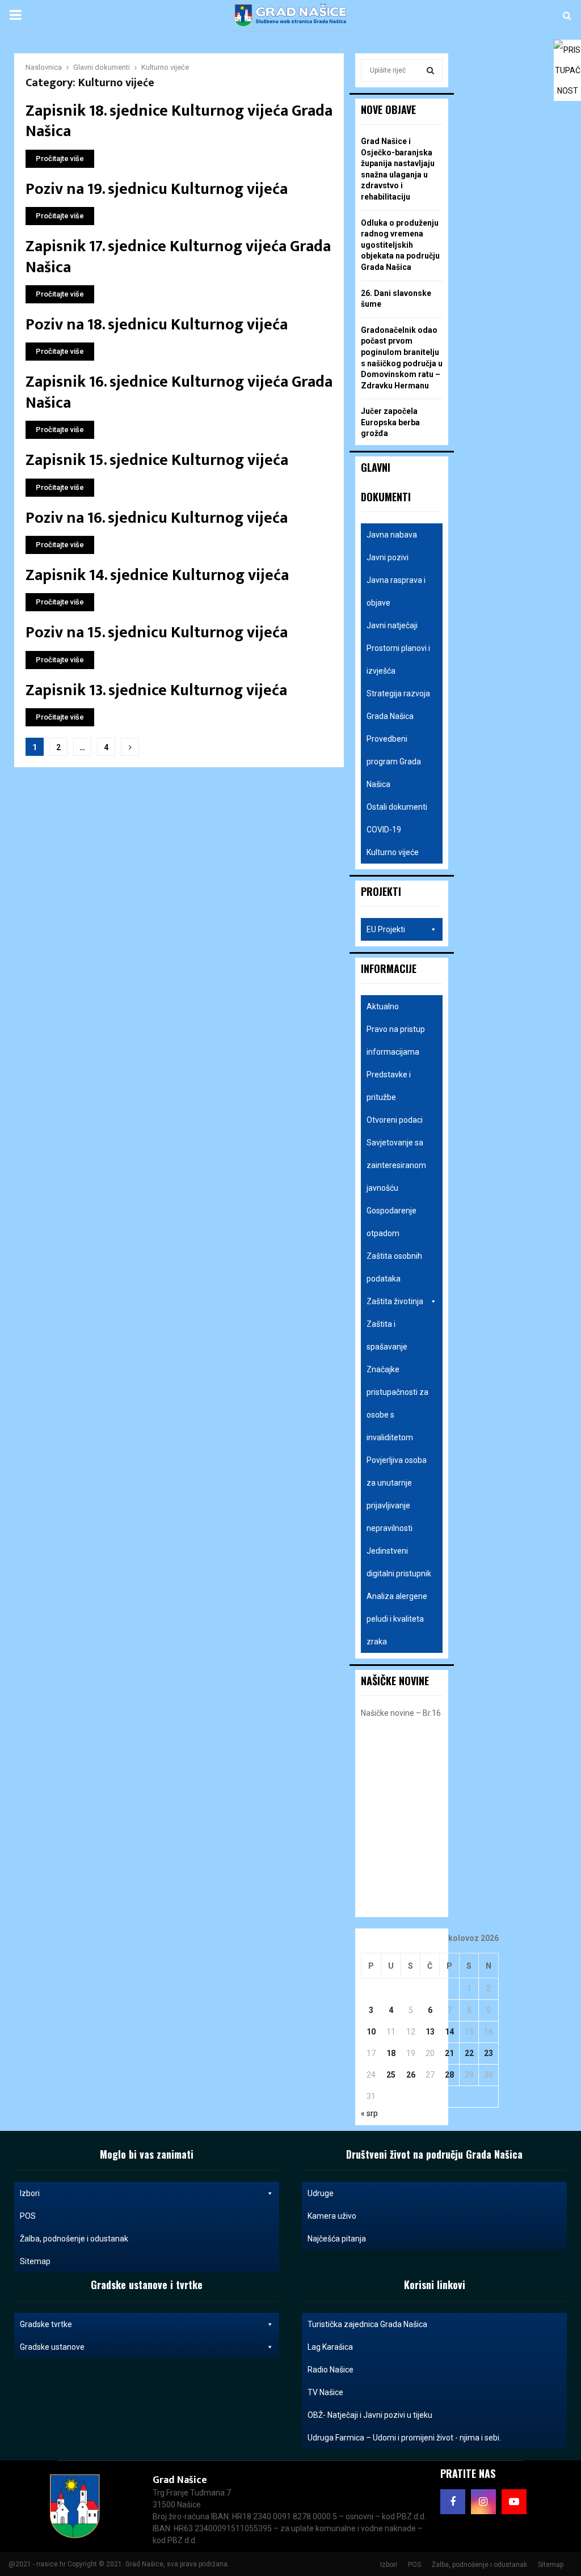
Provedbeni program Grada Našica (394, 762)
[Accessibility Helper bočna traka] (567, 53)
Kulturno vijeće (393, 852)
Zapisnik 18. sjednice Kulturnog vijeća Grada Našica (179, 121)
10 (371, 2032)
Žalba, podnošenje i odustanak (74, 2239)
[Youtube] (514, 2502)
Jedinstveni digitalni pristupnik (399, 1562)
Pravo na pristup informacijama (396, 1040)
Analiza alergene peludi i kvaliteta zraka (397, 1619)
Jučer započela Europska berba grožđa (390, 422)
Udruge (321, 2193)
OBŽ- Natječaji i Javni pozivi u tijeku (370, 2415)
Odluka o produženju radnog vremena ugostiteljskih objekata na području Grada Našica (400, 245)
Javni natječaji (392, 625)
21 (449, 2053)
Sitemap (35, 2261)
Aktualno (383, 1006)
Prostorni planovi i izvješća (398, 659)
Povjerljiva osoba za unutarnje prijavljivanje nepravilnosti (397, 1494)
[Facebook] (453, 2502)
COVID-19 (384, 830)
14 (449, 2032)
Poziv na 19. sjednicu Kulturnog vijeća (157, 189)
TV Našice (325, 2392)
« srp (369, 2113)
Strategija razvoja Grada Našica (398, 705)
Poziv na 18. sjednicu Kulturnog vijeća (157, 325)
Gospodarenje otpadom (391, 1222)
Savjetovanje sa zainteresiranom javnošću (396, 1165)
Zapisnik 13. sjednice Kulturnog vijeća (156, 690)
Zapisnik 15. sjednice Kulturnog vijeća (157, 460)
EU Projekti (386, 929)
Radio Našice (331, 2370)
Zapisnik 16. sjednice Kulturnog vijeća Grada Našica (179, 392)
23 (489, 2053)
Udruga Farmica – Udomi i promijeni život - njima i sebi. (404, 2438)
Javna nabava (392, 535)
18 (391, 2053)
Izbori (30, 2193)
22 (469, 2053)
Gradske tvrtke (46, 2324)
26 (411, 2075)
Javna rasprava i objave (396, 591)
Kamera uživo (332, 2216)
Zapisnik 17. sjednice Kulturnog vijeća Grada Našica (178, 257)
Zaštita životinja (395, 1301)
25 (391, 2075)
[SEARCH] (430, 70)
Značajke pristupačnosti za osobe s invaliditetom (397, 1403)
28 (449, 2075)
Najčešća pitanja (337, 2239)
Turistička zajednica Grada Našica (367, 2324)
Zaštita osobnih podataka (394, 1267)
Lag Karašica (330, 2347)
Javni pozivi (388, 557)
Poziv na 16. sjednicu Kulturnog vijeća (157, 518)
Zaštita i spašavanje (387, 1335)
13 (430, 2032)
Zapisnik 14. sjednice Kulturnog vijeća (157, 575)
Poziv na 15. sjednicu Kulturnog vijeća (157, 633)
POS (28, 2216)
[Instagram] (483, 2502)
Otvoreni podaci (395, 1120)
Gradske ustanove (52, 2347)
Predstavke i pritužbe (389, 1086)
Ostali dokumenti (397, 807)
